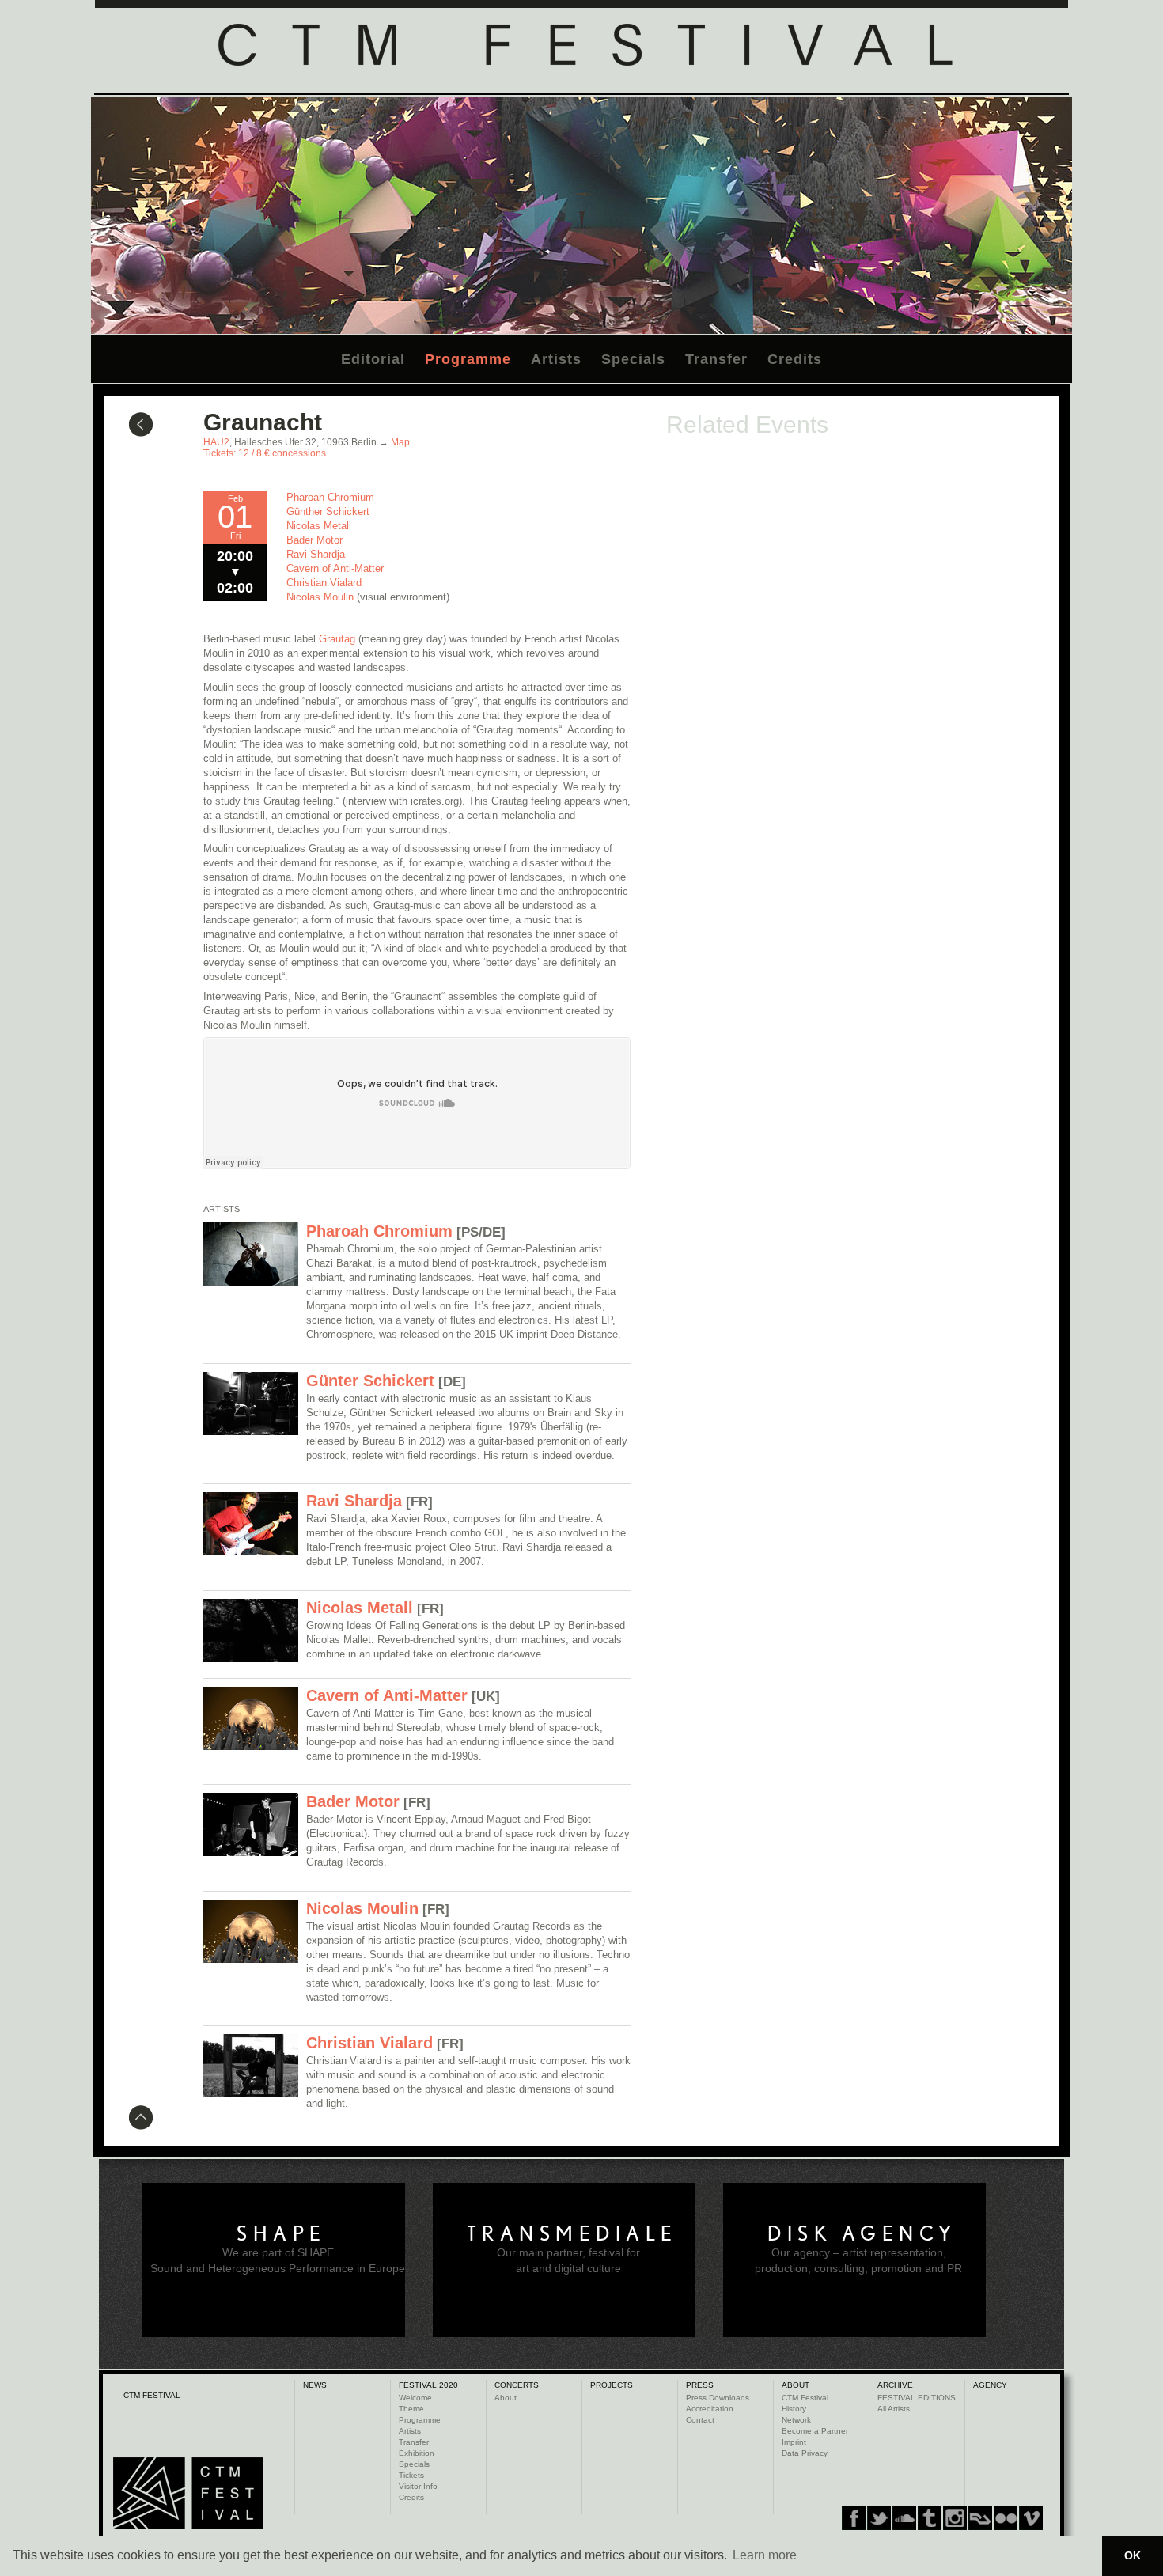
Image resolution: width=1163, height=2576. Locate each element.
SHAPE (282, 2233)
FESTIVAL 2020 (428, 2385)
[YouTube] (1006, 2518)
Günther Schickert (328, 511)
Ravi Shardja (316, 554)
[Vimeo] (980, 2518)
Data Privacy (805, 2453)
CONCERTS (517, 2385)
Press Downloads (718, 2398)
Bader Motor (314, 540)
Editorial (373, 359)
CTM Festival (805, 2398)
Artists (556, 359)
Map (400, 442)
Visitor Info (418, 2486)
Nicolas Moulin (322, 597)
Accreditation (710, 2409)
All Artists (894, 2409)
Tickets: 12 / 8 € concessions (265, 453)
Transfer (716, 359)
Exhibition (417, 2453)
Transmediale (572, 2233)
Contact (700, 2420)
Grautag (337, 639)
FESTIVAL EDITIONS (917, 2398)
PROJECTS (612, 2385)
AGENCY (990, 2385)
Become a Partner (815, 2431)
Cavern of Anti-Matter (335, 568)
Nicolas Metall (319, 526)
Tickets (411, 2475)
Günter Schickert (370, 1381)
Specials (633, 359)
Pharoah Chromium (330, 497)
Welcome (415, 2398)
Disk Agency (862, 2233)
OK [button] (1133, 2555)
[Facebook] (854, 2518)
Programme (468, 359)
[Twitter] (879, 2518)
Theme (411, 2409)
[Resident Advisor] (1031, 2518)
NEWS (315, 2385)
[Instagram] (930, 2518)
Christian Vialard (324, 583)
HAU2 (216, 442)
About (506, 2398)
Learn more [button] (765, 2555)
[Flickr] (955, 2518)
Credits (795, 359)
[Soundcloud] (904, 2518)
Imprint (794, 2442)
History (794, 2409)
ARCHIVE (895, 2385)
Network (796, 2420)
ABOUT (796, 2385)
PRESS (700, 2385)
